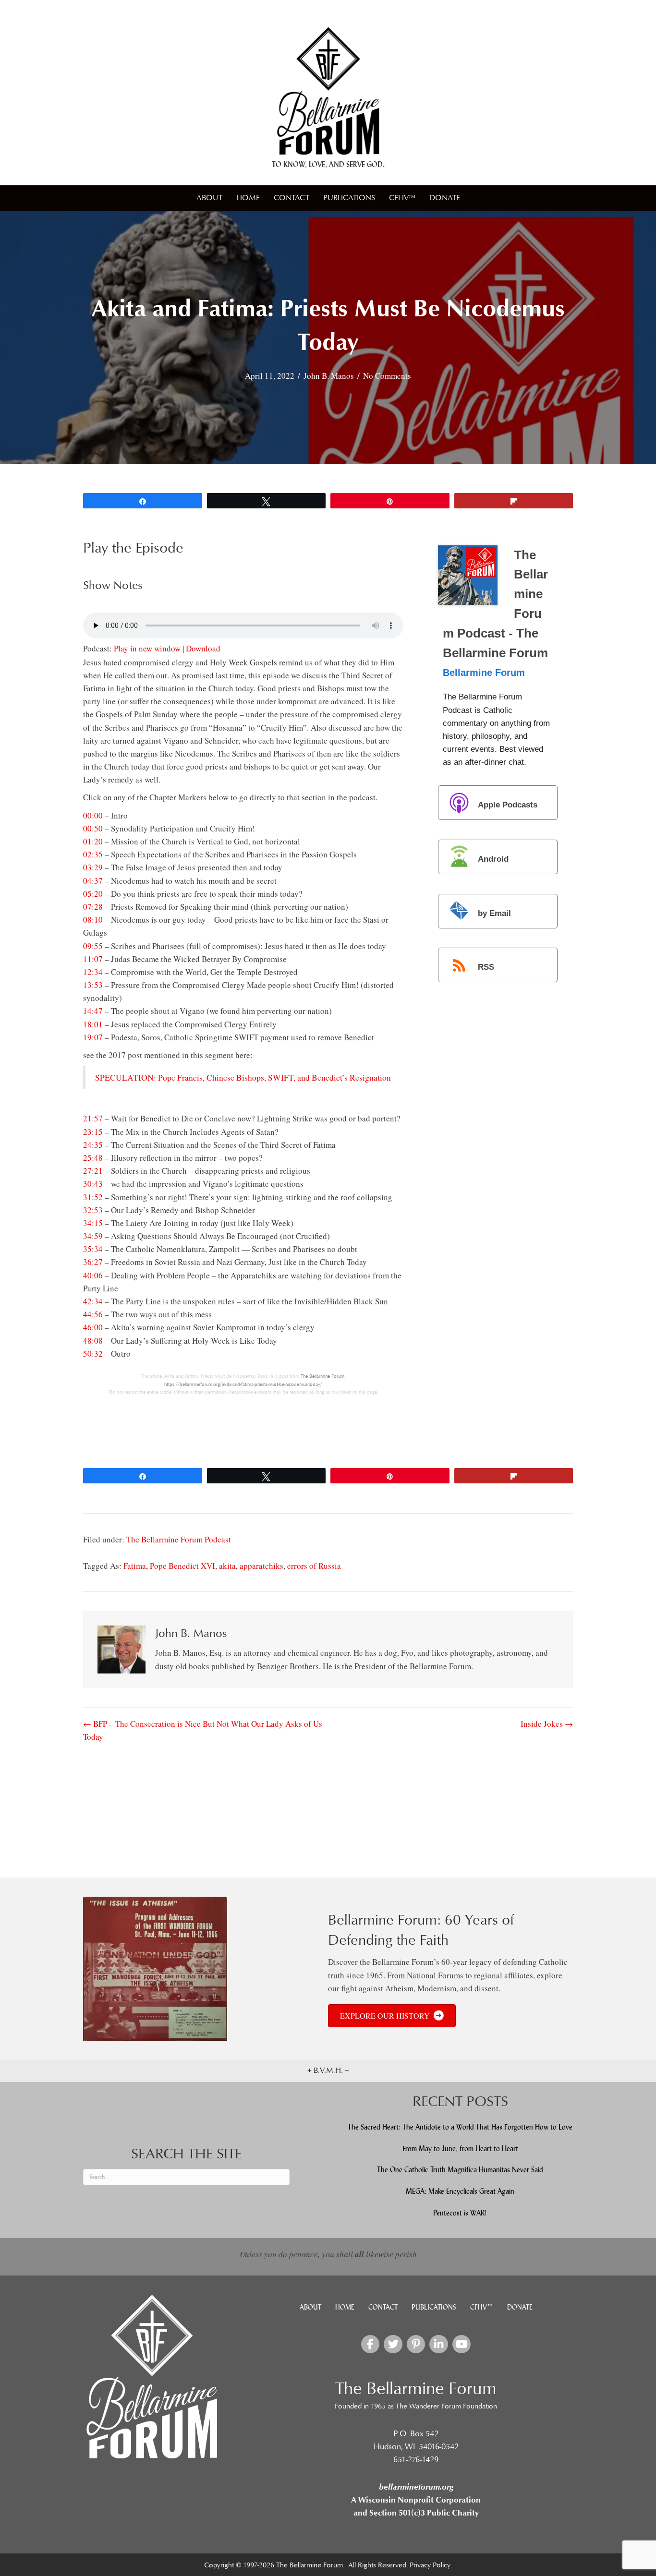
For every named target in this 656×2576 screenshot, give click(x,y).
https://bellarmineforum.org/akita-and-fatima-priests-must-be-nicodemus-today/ (243, 1384)
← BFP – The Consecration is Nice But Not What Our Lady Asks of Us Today (203, 1730)
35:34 (93, 1249)
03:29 (93, 867)
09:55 (93, 946)
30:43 (93, 1184)
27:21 (93, 1171)
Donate (445, 198)
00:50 (93, 828)
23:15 (93, 1132)
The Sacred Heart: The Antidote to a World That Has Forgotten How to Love (460, 2127)
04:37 (93, 881)
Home (248, 198)
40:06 (93, 1275)
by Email (494, 913)
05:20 (93, 894)
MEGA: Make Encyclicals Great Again (460, 2191)
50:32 (93, 1354)
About (209, 198)
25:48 (93, 1158)
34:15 (93, 1223)
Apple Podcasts (508, 805)
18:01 (93, 1024)
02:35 (93, 854)
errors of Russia (314, 1566)
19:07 (93, 1037)
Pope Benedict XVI (182, 1566)
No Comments (387, 376)
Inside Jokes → (547, 1724)
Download (203, 648)
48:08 (93, 1341)
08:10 (93, 920)
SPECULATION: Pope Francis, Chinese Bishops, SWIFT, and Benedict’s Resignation (243, 1077)
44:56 (93, 1314)
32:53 (93, 1210)
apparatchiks (261, 1566)
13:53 (93, 985)
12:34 (93, 972)
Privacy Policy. (431, 2565)
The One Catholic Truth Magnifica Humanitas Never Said (460, 2170)
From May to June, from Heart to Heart (460, 2149)
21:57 (93, 1118)
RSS (486, 968)
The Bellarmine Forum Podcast (179, 1539)
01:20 (93, 841)
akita (227, 1566)
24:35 (93, 1145)
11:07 (93, 959)
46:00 (93, 1327)
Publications (349, 198)
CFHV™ (402, 198)
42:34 (93, 1301)
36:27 (93, 1262)
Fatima (135, 1566)
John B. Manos (329, 376)
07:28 (93, 907)
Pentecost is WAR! (460, 2213)
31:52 (93, 1197)
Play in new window (147, 648)
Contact (292, 198)
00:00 (93, 815)
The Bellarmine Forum (322, 1376)
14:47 (93, 1011)
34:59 (93, 1236)
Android (493, 859)
